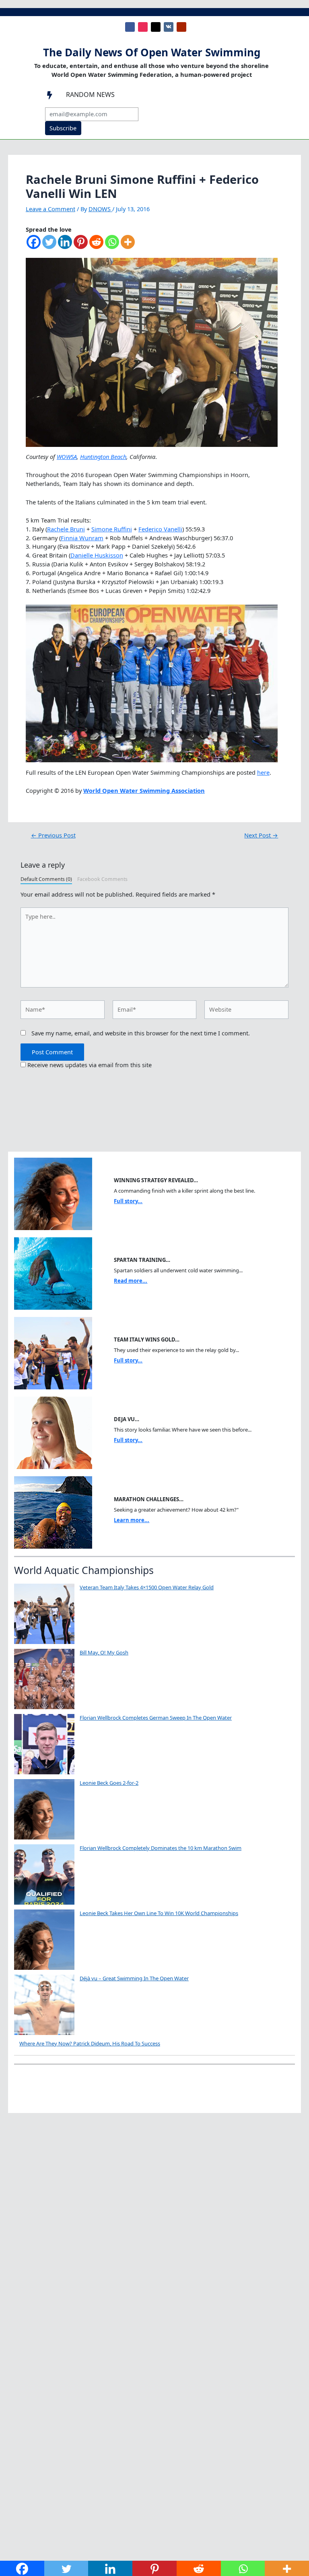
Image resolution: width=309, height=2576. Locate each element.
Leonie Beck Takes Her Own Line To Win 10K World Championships (159, 1913)
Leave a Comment (50, 209)
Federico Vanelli (160, 529)
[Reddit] (96, 246)
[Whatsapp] (112, 246)
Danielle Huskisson (97, 555)
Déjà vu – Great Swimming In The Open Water (134, 1978)
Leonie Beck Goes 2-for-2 (109, 1783)
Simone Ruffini (112, 529)
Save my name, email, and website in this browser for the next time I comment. (141, 1033)
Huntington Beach (103, 457)
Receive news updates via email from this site (89, 1065)
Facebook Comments (102, 879)
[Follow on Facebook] (130, 27)
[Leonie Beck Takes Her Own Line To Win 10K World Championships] (44, 1940)
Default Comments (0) (46, 879)
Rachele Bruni (66, 529)
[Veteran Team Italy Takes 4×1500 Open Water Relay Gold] (44, 1614)
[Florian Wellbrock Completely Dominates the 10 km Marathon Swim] (44, 1874)
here (263, 772)
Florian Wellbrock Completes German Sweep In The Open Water (156, 1718)
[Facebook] (34, 246)
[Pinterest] (81, 246)
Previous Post (53, 835)
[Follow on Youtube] (181, 27)
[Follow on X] (156, 27)
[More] (128, 246)
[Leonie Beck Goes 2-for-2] (44, 1809)
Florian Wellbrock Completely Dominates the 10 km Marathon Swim (161, 1848)
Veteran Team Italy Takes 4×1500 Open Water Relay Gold (147, 1587)
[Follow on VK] (169, 27)
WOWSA (67, 457)
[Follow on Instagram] (143, 27)
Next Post (261, 835)
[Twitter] (49, 246)
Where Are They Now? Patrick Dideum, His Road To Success (90, 2043)
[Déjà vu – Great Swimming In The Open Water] (44, 2005)
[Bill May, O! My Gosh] (44, 1679)
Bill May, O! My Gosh (104, 1652)
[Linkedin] (65, 246)
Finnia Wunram (82, 538)
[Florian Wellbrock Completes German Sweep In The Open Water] (44, 1744)
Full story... (128, 1201)
